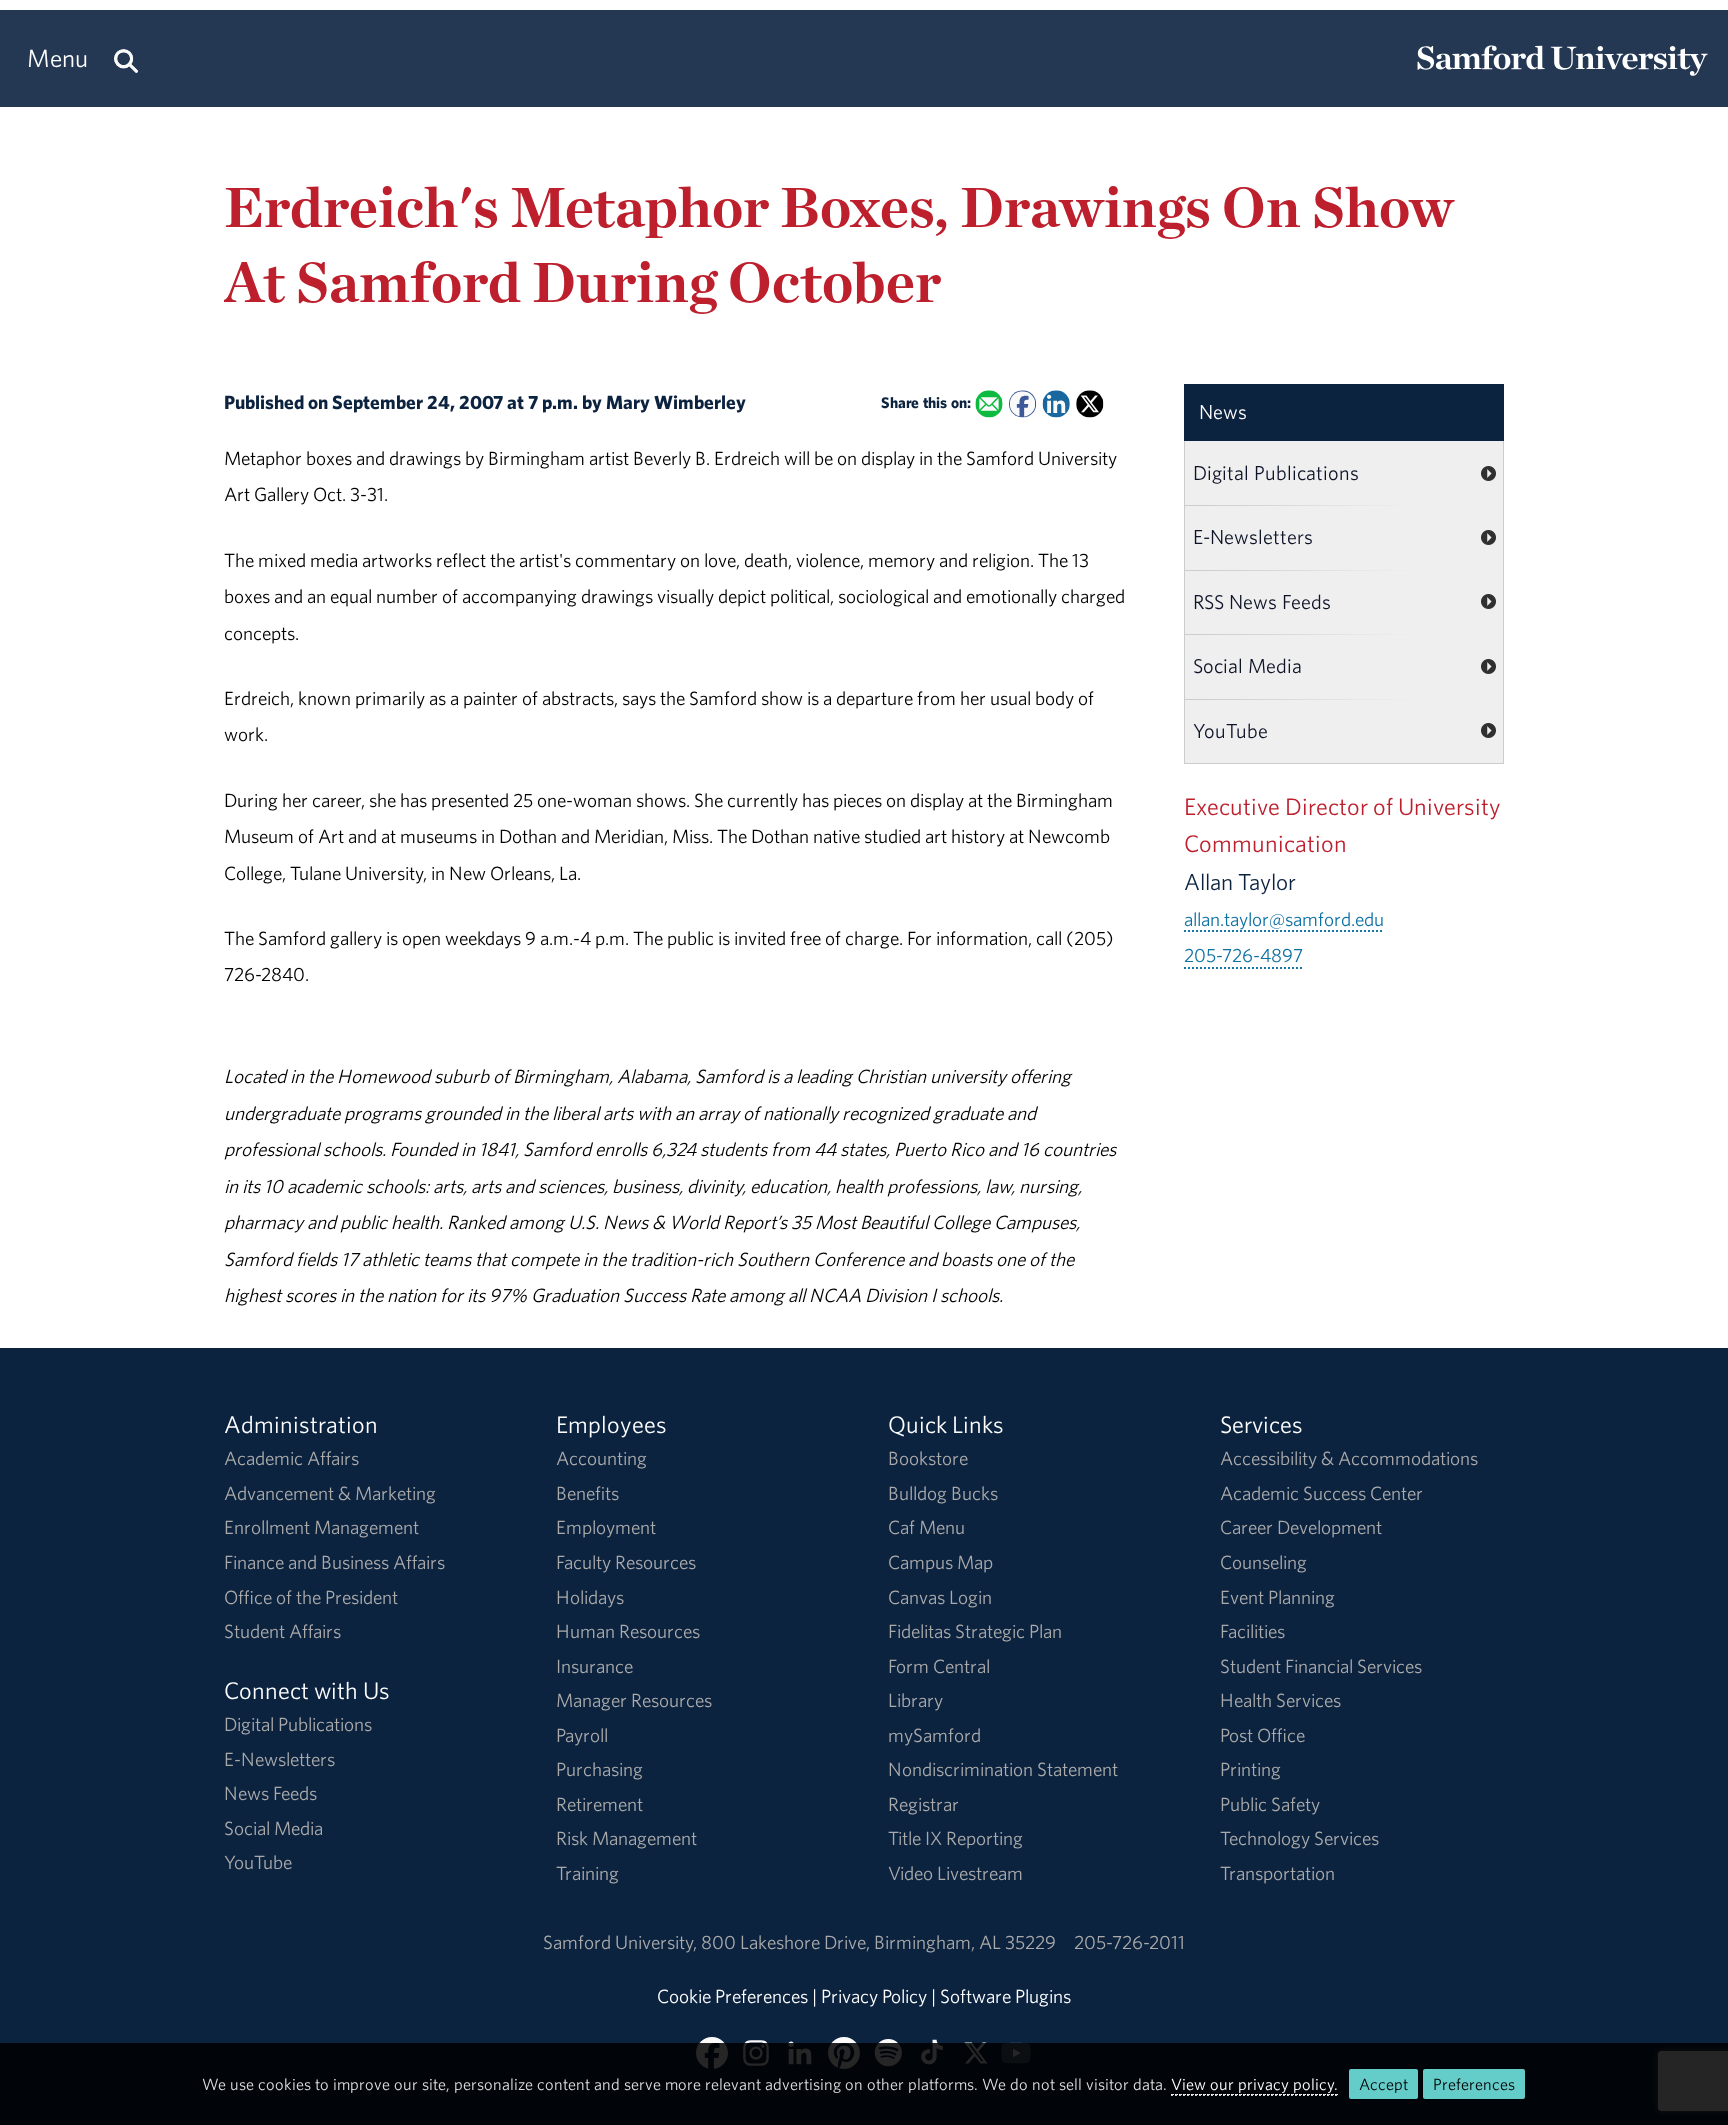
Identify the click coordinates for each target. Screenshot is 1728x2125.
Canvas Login (940, 1597)
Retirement (599, 1804)
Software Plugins (1005, 1996)
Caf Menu (926, 1527)
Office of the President (311, 1597)
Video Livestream (955, 1873)
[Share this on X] (1089, 404)
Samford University (622, 1942)
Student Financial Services (1321, 1666)
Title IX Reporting (955, 1838)
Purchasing (599, 1769)
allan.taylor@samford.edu (1284, 919)
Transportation (1277, 1873)
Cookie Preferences (732, 1996)
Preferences (1474, 2084)
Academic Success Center (1321, 1493)
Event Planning (1277, 1597)
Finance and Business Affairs (334, 1562)
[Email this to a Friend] (988, 404)
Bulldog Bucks (943, 1493)
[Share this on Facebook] (1022, 404)
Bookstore (928, 1458)
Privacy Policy (874, 1996)
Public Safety (1270, 1804)
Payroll (582, 1735)
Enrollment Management (321, 1527)
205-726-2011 (1129, 1942)
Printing (1250, 1769)
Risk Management (626, 1838)
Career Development (1301, 1527)
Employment (606, 1527)
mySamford (934, 1735)
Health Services (1280, 1700)
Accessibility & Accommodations (1349, 1458)
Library (915, 1700)
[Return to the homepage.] (1562, 76)
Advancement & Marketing (330, 1493)
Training (587, 1873)
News (1223, 411)
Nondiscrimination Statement (1003, 1769)
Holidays (590, 1597)
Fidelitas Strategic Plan (975, 1631)
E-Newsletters (1253, 536)
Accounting (601, 1458)
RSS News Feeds (1262, 601)
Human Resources (628, 1631)
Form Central (939, 1666)
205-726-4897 (1243, 955)
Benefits (587, 1493)
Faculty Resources (626, 1562)
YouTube (1230, 730)
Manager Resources (634, 1700)
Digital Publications (1276, 472)
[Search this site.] (126, 58)
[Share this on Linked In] (1055, 404)
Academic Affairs (291, 1458)
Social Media (1247, 665)
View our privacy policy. (1254, 2084)
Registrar (923, 1804)
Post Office (1262, 1735)
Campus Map (940, 1562)
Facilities (1252, 1631)
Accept (1383, 2084)
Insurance (594, 1666)
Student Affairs (282, 1631)
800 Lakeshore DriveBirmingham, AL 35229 (878, 1942)
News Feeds (270, 1793)
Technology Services (1299, 1838)
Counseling (1263, 1562)
